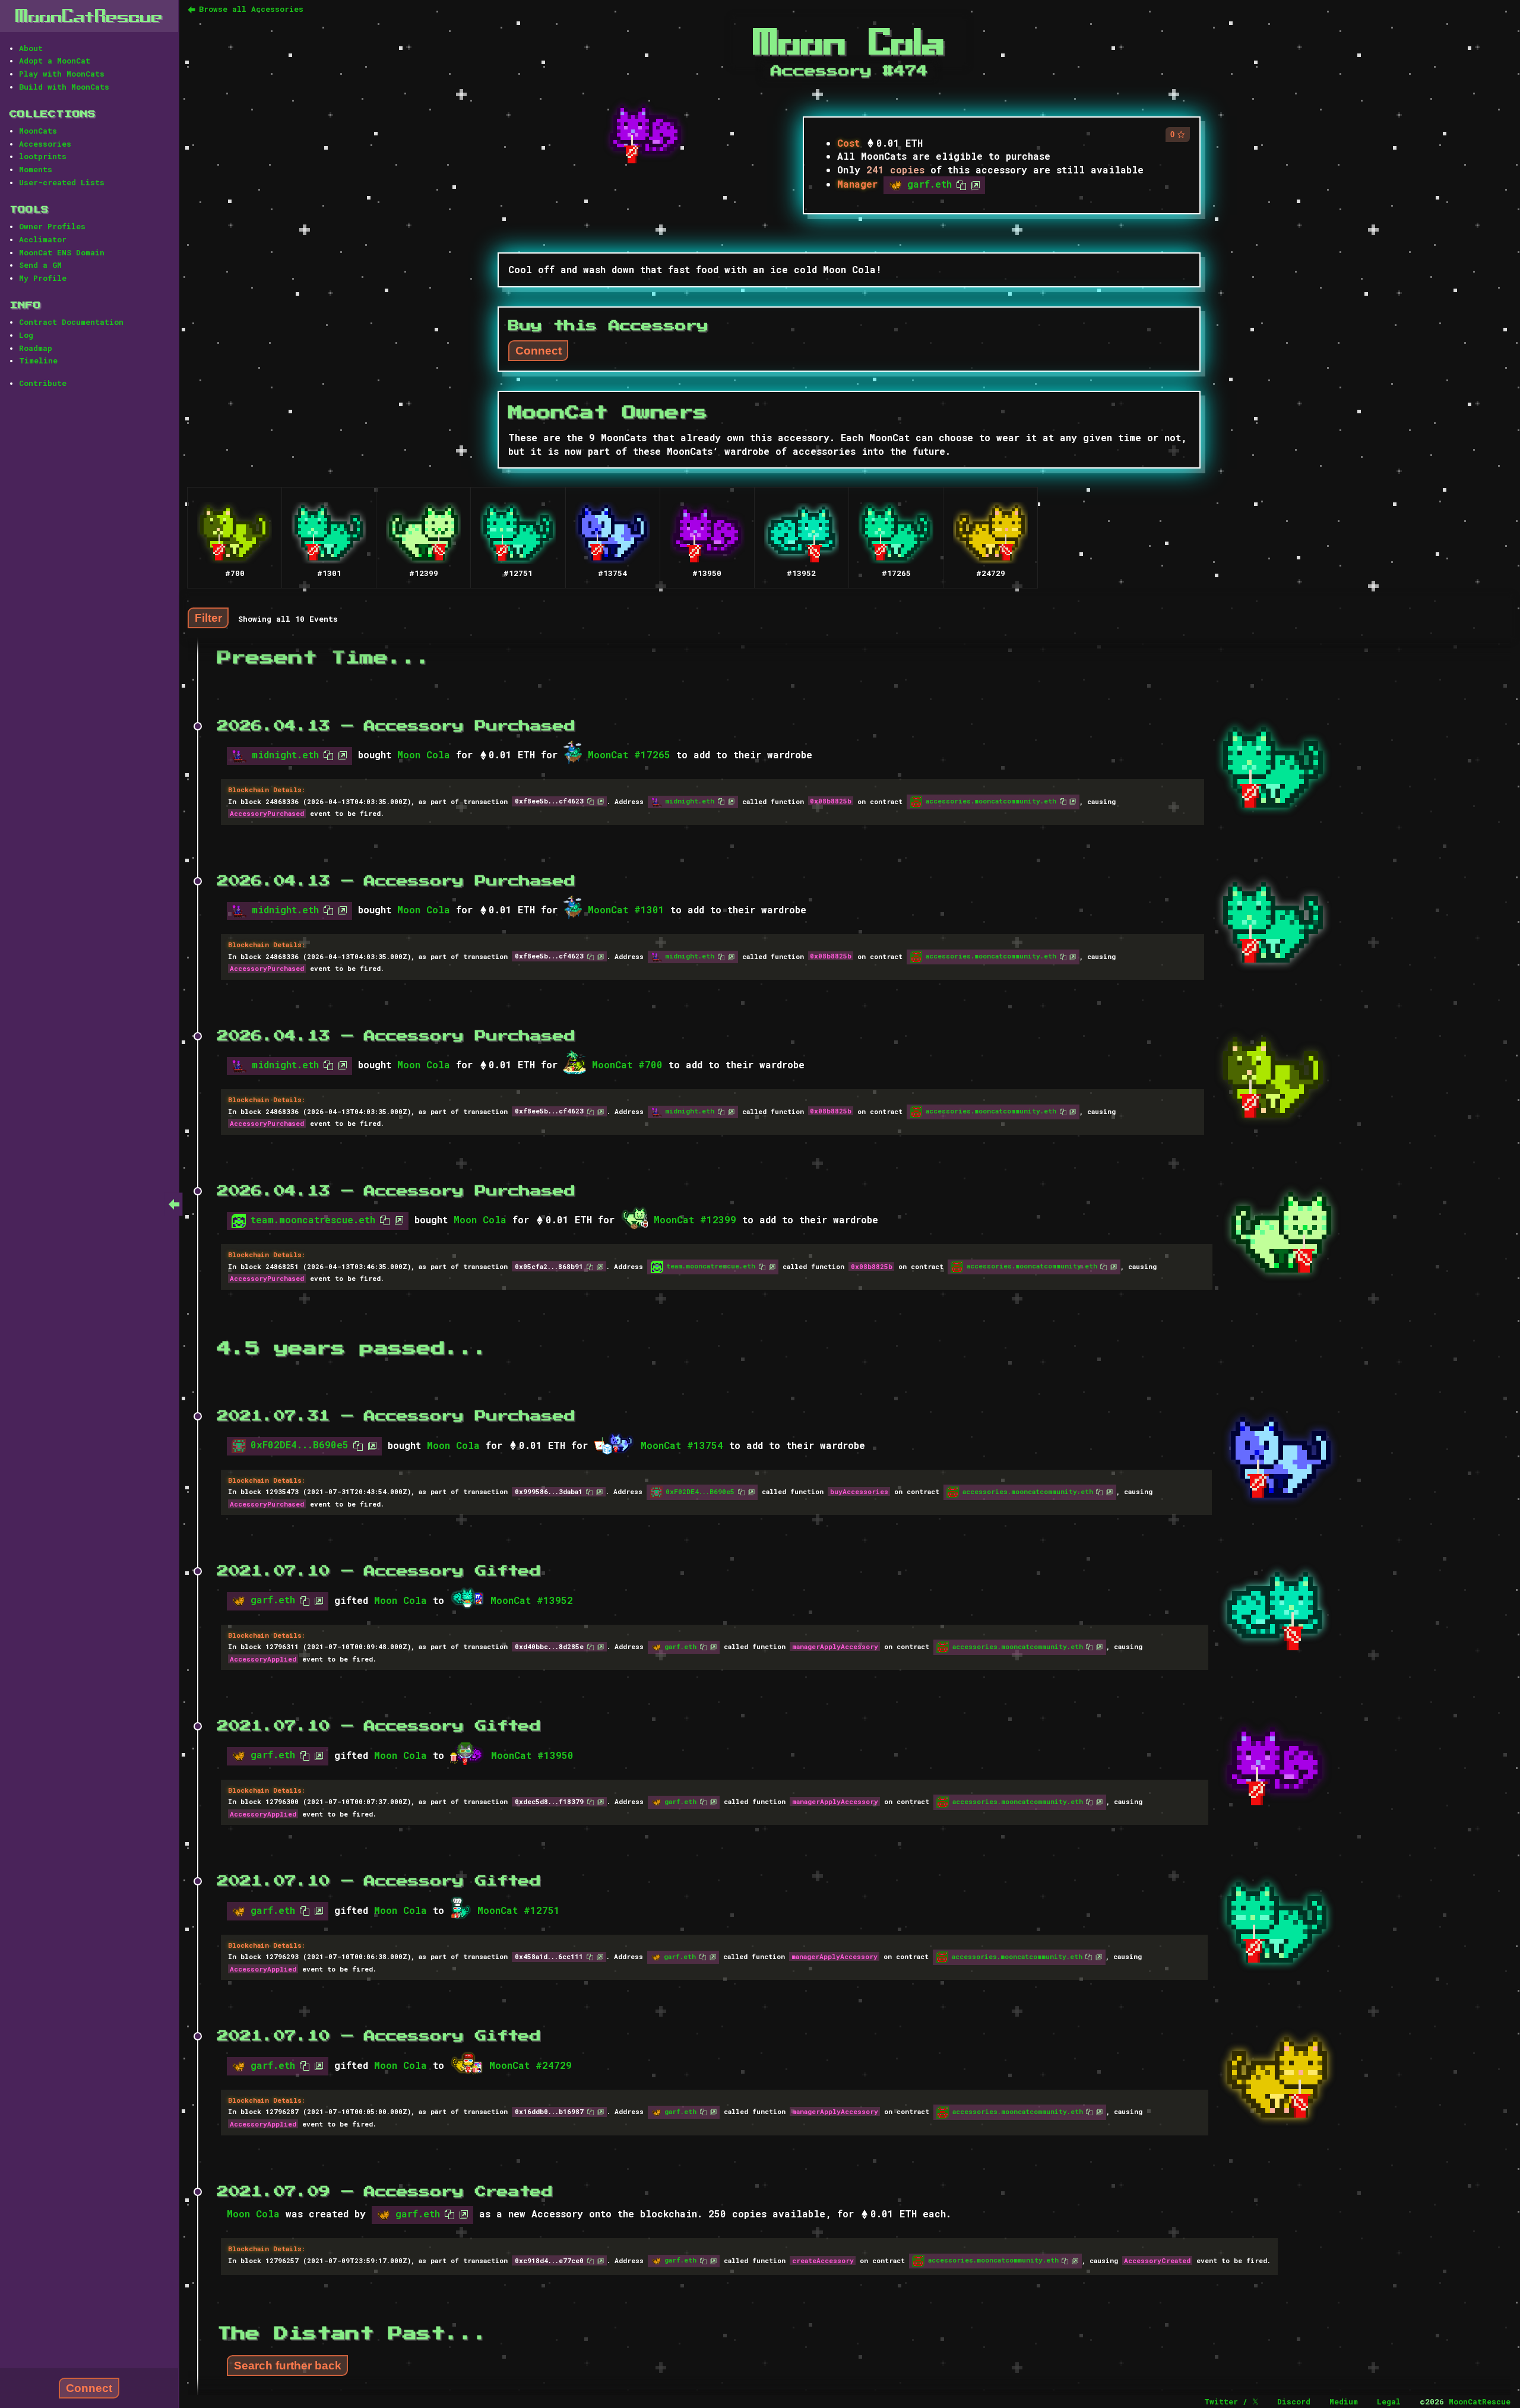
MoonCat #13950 (532, 1755)
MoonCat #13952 (532, 1600)
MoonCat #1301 (626, 909)
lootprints (43, 156)
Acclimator (43, 239)
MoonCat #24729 (531, 2065)
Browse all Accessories (251, 9)
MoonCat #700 (627, 1064)
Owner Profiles (52, 226)
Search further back (288, 2366)
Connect (89, 2388)
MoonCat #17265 (629, 754)
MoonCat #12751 (519, 1910)
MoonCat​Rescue (89, 16)
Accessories (45, 144)
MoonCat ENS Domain (62, 252)
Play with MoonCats (62, 74)
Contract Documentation (71, 322)
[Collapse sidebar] (174, 1204)
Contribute (43, 383)
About (31, 48)
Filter (208, 617)
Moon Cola (424, 754)
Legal (1389, 2401)
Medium (1344, 2401)
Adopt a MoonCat (55, 61)
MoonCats (38, 131)
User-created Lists (62, 182)
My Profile (43, 278)
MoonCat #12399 (695, 1219)
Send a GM (40, 265)
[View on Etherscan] (973, 184)
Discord (1294, 2401)
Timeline (38, 360)
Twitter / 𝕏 (1231, 2401)
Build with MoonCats (64, 87)
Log (26, 335)
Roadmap (36, 348)
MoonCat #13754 (682, 1445)
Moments (36, 169)
